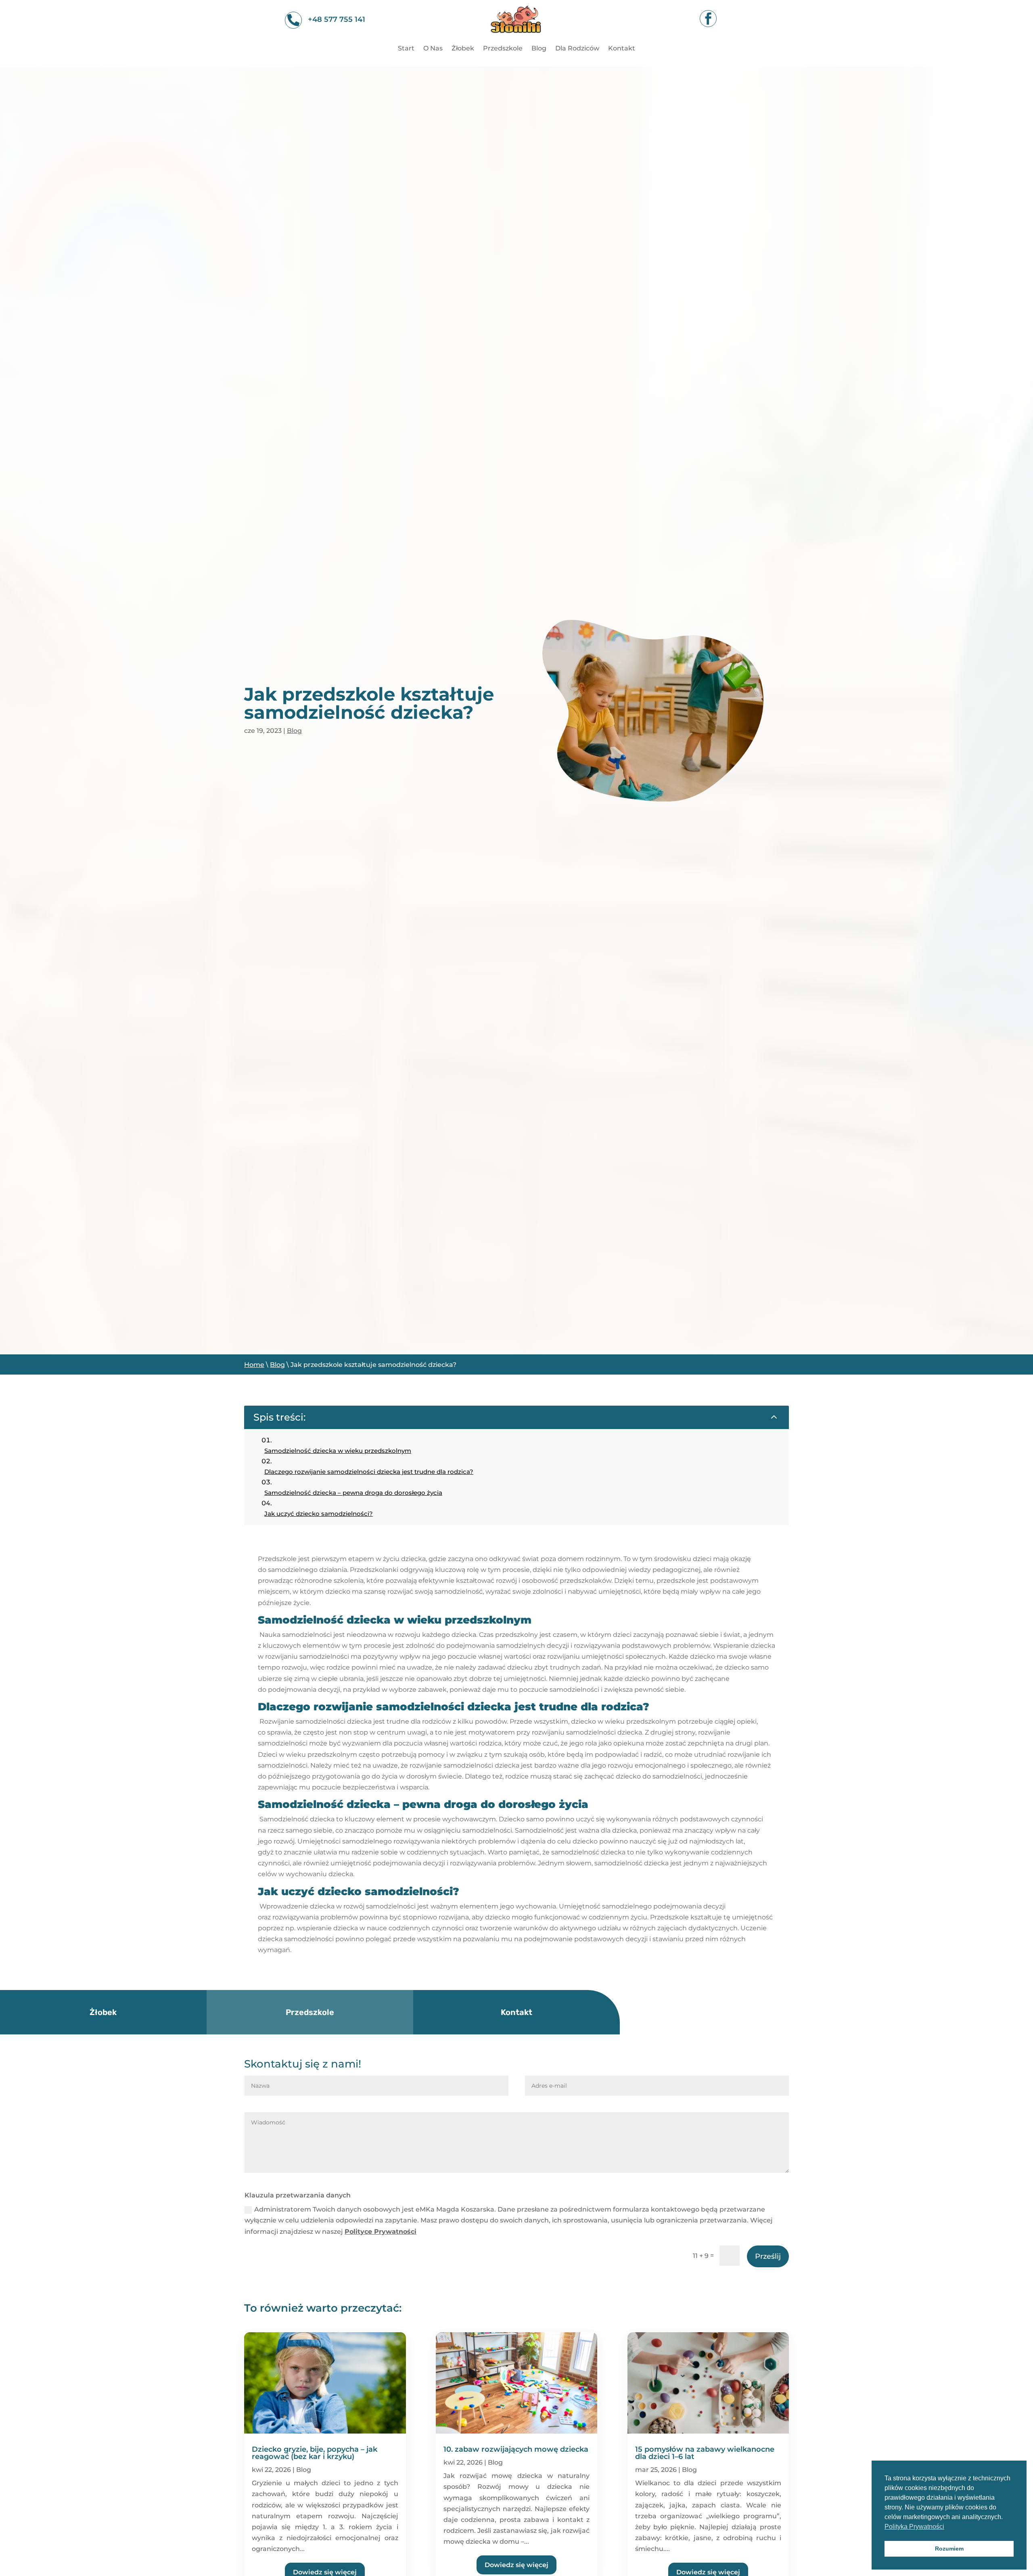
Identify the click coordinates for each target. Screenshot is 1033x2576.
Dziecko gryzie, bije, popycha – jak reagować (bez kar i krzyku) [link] (315, 2453)
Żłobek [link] (463, 49)
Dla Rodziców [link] (577, 49)
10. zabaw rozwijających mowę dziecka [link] (516, 2449)
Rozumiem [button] (949, 2549)
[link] (516, 38)
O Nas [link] (433, 49)
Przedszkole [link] (503, 49)
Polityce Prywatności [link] (381, 2232)
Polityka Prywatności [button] (914, 2527)
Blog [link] (539, 49)
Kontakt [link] (622, 49)
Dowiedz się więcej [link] (516, 2565)
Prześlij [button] (768, 2256)
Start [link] (406, 49)
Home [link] (254, 1365)
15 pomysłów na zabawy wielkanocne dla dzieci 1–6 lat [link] (705, 2453)
